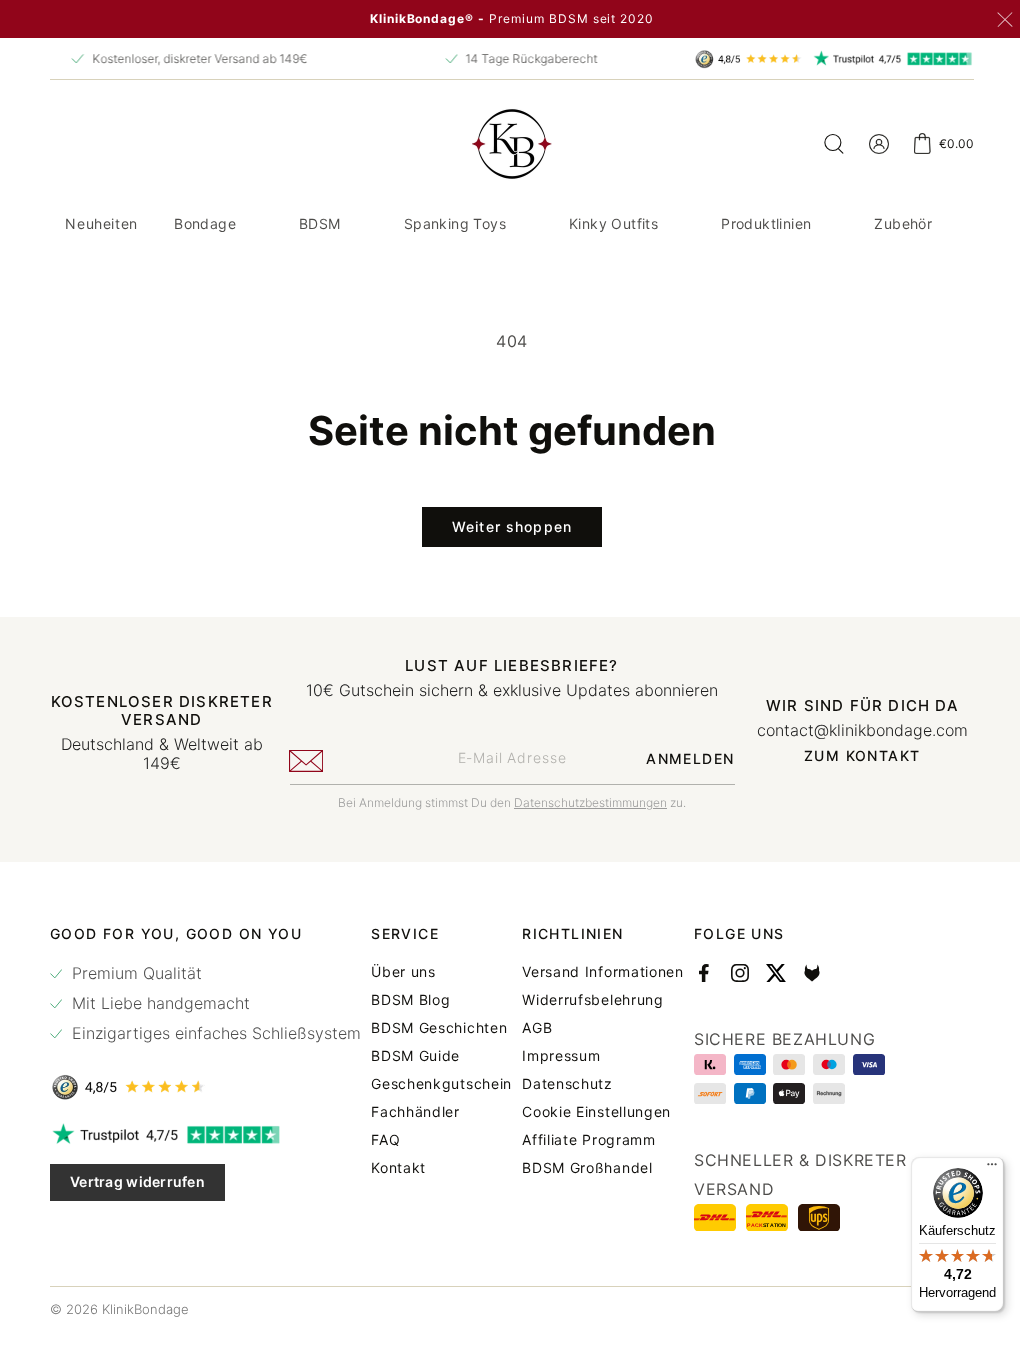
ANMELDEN (679, 824)
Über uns (541, 1038)
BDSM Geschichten (577, 1094)
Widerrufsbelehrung (868, 1066)
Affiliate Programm (864, 1206)
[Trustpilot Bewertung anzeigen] (205, 1201)
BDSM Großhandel (862, 1234)
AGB (812, 1094)
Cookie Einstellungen (871, 1178)
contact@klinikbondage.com (849, 796)
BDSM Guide (553, 1122)
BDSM (373, 223)
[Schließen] (1005, 20)
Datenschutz (842, 1150)
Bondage (258, 223)
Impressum (836, 1122)
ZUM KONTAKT (849, 822)
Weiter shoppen (505, 592)
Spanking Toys (508, 223)
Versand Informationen (878, 1038)
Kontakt (536, 1234)
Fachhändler (553, 1178)
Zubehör (497, 289)
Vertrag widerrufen (137, 1247)
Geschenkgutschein (579, 1150)
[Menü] (977, 1169)
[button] (265, 224)
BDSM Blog (548, 1066)
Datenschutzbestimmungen (583, 868)
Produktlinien (819, 223)
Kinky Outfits (666, 223)
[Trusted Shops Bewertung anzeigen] (205, 1153)
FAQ (523, 1206)
